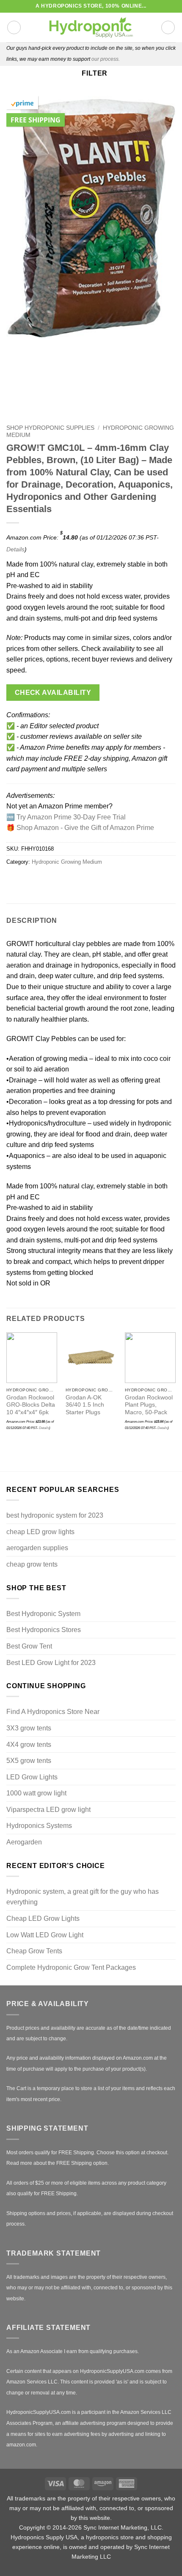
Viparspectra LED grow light (48, 1810)
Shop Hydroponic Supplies (50, 428)
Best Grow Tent (29, 1646)
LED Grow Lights (32, 1777)
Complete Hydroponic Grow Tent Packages (71, 1967)
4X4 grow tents (29, 1745)
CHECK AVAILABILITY (53, 693)
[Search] (168, 27)
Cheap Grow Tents (34, 1951)
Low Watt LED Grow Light (45, 1935)
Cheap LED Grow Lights (43, 1918)
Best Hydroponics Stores (44, 1630)
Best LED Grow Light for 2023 (51, 1663)
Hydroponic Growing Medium (67, 862)
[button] (14, 27)
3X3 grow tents (29, 1728)
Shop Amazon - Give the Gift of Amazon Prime (85, 828)
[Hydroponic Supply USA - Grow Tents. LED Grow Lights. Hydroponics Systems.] (91, 27)
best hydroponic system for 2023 (55, 1515)
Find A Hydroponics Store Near (53, 1712)
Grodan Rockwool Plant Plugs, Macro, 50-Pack (149, 1405)
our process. (106, 59)
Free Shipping (36, 120)
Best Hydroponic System (43, 1614)
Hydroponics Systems (39, 1826)
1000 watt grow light (36, 1793)
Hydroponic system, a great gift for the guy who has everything (83, 1897)
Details (15, 549)
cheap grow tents (32, 1564)
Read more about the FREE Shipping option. (58, 2163)
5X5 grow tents (29, 1761)
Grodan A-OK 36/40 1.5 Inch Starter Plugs (85, 1405)
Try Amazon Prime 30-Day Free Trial (71, 817)
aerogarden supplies (37, 1548)
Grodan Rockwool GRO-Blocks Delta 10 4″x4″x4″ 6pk (31, 1405)
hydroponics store (110, 2537)
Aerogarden (24, 1842)
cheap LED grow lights (40, 1532)
